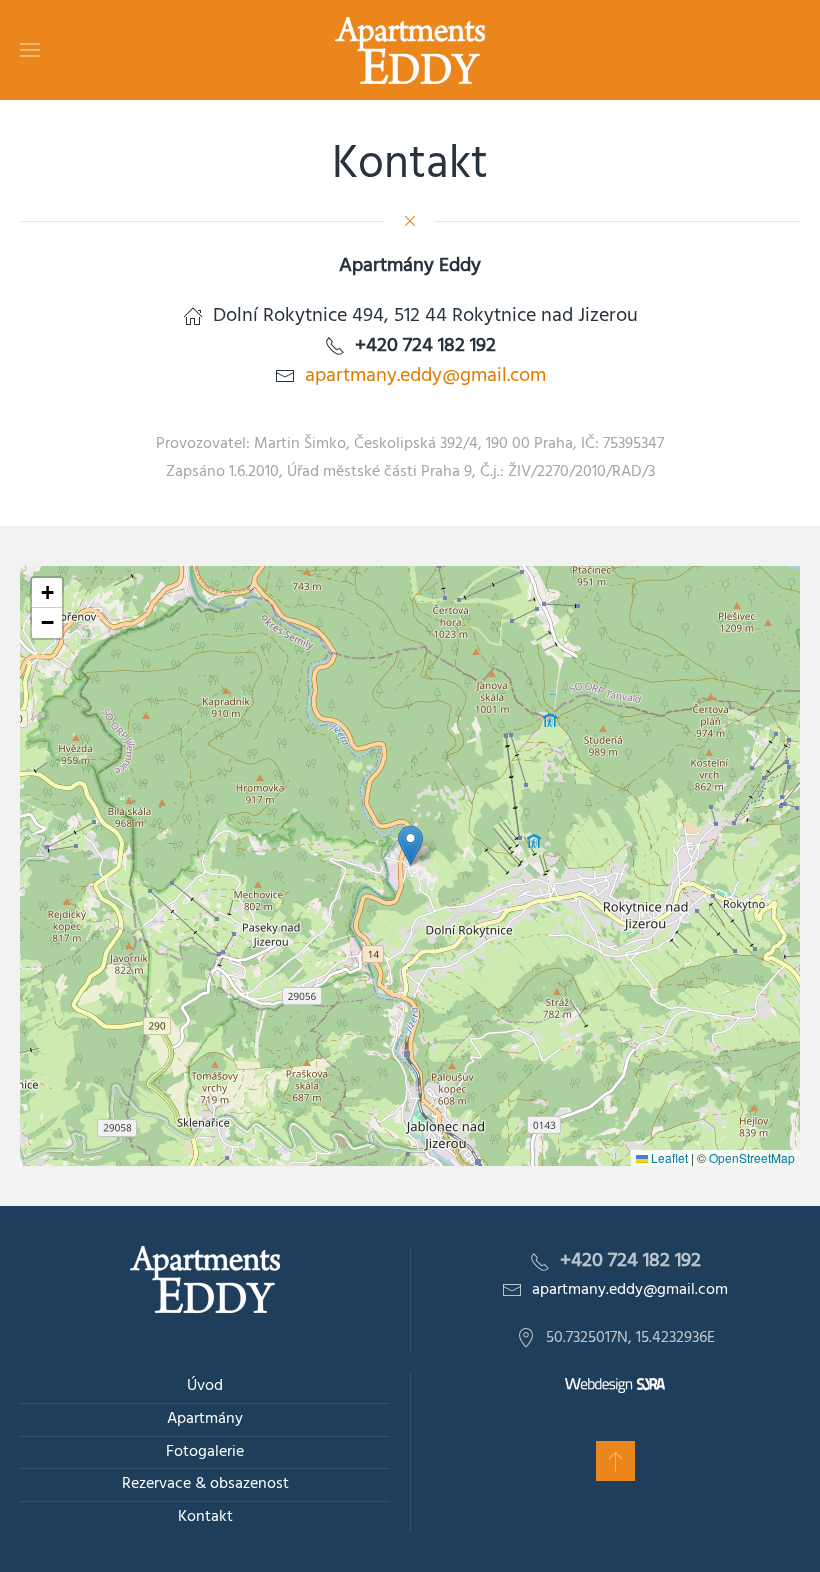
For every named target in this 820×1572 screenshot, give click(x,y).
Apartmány (205, 1419)
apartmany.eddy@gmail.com (425, 376)
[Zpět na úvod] (410, 50)
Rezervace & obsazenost (205, 1484)
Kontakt (205, 1517)
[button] (30, 50)
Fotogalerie (205, 1452)
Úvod (205, 1386)
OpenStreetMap (752, 1157)
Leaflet (668, 1157)
